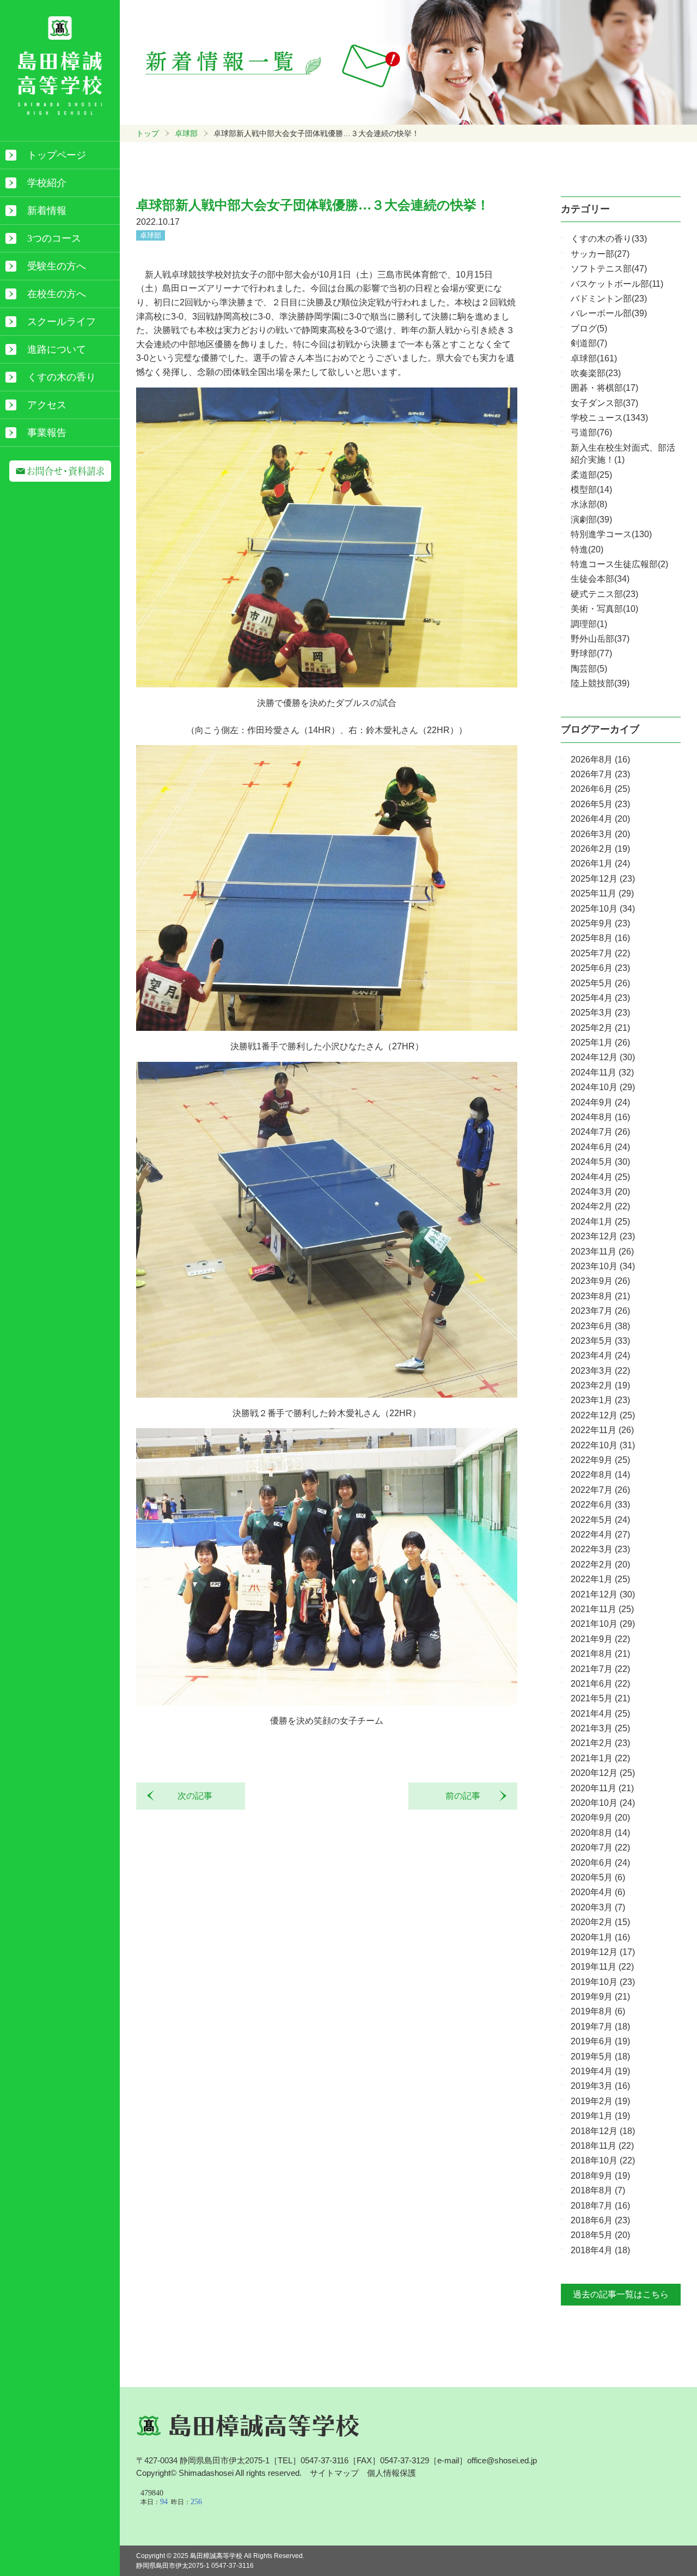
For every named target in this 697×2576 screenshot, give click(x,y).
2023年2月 (600, 1385)
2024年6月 (600, 1147)
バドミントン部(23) (609, 299)
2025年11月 (602, 893)
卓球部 (186, 133)
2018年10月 (603, 2160)
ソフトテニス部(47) (609, 269)
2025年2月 (600, 1028)
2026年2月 (600, 849)
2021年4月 (600, 1714)
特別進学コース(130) (611, 534)
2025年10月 (603, 909)
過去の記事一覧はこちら (621, 2294)
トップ (148, 133)
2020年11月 (602, 1788)
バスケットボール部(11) (617, 284)
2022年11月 (602, 1430)
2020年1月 (600, 1937)
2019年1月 (600, 2116)
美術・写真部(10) (604, 609)
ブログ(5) (589, 328)
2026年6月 (600, 789)
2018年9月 (600, 2176)
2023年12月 (603, 1236)
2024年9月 (600, 1102)
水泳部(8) (589, 504)
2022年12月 (603, 1415)
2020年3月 (598, 1907)
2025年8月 (600, 938)
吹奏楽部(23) (596, 373)
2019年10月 (603, 1982)
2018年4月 (600, 2250)
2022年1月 (600, 1579)
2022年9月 (600, 1460)
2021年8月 (600, 1654)
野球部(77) (591, 653)
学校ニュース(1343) (609, 418)
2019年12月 (603, 1952)
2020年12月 (603, 1773)
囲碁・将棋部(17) (604, 388)
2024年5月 (600, 1162)
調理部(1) (589, 624)
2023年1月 (600, 1400)
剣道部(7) (589, 343)
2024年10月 (603, 1087)
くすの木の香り (62, 377)
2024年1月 (600, 1222)
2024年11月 (602, 1072)
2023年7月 (600, 1311)
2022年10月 (603, 1445)
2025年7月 (600, 953)
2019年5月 (600, 2057)
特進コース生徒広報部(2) (619, 564)
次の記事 (191, 1796)
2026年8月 (600, 760)
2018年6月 (600, 2220)
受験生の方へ (57, 266)
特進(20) (587, 549)
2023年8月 (600, 1296)
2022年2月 (600, 1564)
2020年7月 (600, 1848)
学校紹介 (47, 183)
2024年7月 (600, 1132)
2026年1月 (600, 863)
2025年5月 (600, 983)
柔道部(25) (591, 475)
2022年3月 (600, 1549)
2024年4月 (600, 1177)
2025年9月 (600, 923)
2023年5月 (600, 1341)
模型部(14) (591, 490)
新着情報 (47, 211)
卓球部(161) (594, 358)
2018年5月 (600, 2235)
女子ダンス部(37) (604, 403)
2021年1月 (600, 1758)
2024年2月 (600, 1206)
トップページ (57, 155)
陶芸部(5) (589, 669)
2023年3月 (600, 1371)
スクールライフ (62, 322)
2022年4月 (600, 1535)
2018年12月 (603, 2131)
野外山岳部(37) (600, 639)
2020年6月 (600, 1863)
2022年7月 (600, 1490)
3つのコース (54, 238)
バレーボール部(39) (609, 313)
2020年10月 (603, 1803)
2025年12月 (603, 879)
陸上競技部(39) (600, 683)
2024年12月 (603, 1057)
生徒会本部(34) (600, 579)
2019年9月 (600, 1997)
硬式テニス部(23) (604, 594)
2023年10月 (603, 1266)
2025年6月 (600, 968)
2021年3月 (600, 1728)
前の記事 (467, 1796)
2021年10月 (603, 1624)
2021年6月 (600, 1684)
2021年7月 (600, 1669)
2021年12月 (603, 1594)
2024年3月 (600, 1192)
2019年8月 (598, 2011)
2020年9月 (600, 1818)
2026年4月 (600, 819)
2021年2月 (600, 1743)
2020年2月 (600, 1922)
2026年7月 (600, 774)
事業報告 (47, 433)
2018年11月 (602, 2146)
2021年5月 (600, 1698)
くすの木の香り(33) (609, 239)
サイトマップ (334, 2473)
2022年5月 (600, 1520)
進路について (57, 349)
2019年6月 (600, 2041)
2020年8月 (600, 1833)
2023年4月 (600, 1355)
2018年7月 (600, 2206)
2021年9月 (600, 1639)
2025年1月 (600, 1043)
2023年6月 (600, 1326)
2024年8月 (600, 1117)
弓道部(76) (591, 432)
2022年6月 (600, 1505)
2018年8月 (598, 2190)
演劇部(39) (591, 519)
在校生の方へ (57, 294)
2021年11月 (602, 1609)
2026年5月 (600, 804)
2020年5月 (598, 1877)
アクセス (47, 405)
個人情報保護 (392, 2473)
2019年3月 (600, 2086)
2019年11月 (602, 1967)
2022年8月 (600, 1475)
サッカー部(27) (600, 254)
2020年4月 (598, 1892)
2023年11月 (602, 1252)
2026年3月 (600, 834)
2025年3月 (600, 1013)
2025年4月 (600, 998)
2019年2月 (600, 2101)
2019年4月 (600, 2071)
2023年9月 (600, 1281)
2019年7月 (600, 2027)
